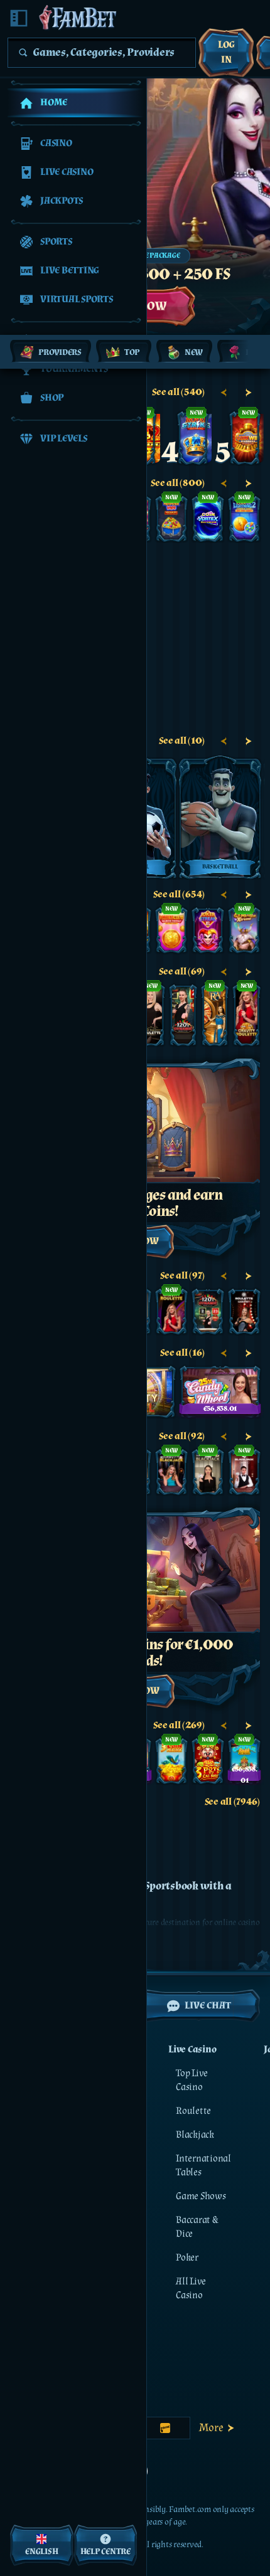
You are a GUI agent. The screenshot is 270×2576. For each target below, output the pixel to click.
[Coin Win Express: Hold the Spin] (248, 439)
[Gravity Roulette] (246, 1016)
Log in (226, 52)
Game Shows (201, 2196)
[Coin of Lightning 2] (244, 520)
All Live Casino (191, 2288)
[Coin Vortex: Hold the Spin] (208, 520)
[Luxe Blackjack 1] (244, 1473)
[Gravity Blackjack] (171, 1473)
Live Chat (208, 2006)
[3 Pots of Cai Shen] (208, 1762)
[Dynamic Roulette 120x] (183, 1016)
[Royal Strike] (196, 439)
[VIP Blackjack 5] (208, 1473)
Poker (187, 2258)
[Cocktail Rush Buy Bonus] (244, 1762)
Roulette (193, 2111)
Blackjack (195, 2135)
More (211, 2428)
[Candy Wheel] (220, 1392)
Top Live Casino (192, 2080)
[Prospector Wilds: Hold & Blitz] (171, 520)
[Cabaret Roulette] (244, 1312)
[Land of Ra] (215, 1016)
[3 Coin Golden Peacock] (171, 1762)
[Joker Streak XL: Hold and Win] (208, 931)
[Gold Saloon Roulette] (151, 1016)
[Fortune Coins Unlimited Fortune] (171, 931)
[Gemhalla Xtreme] (244, 931)
